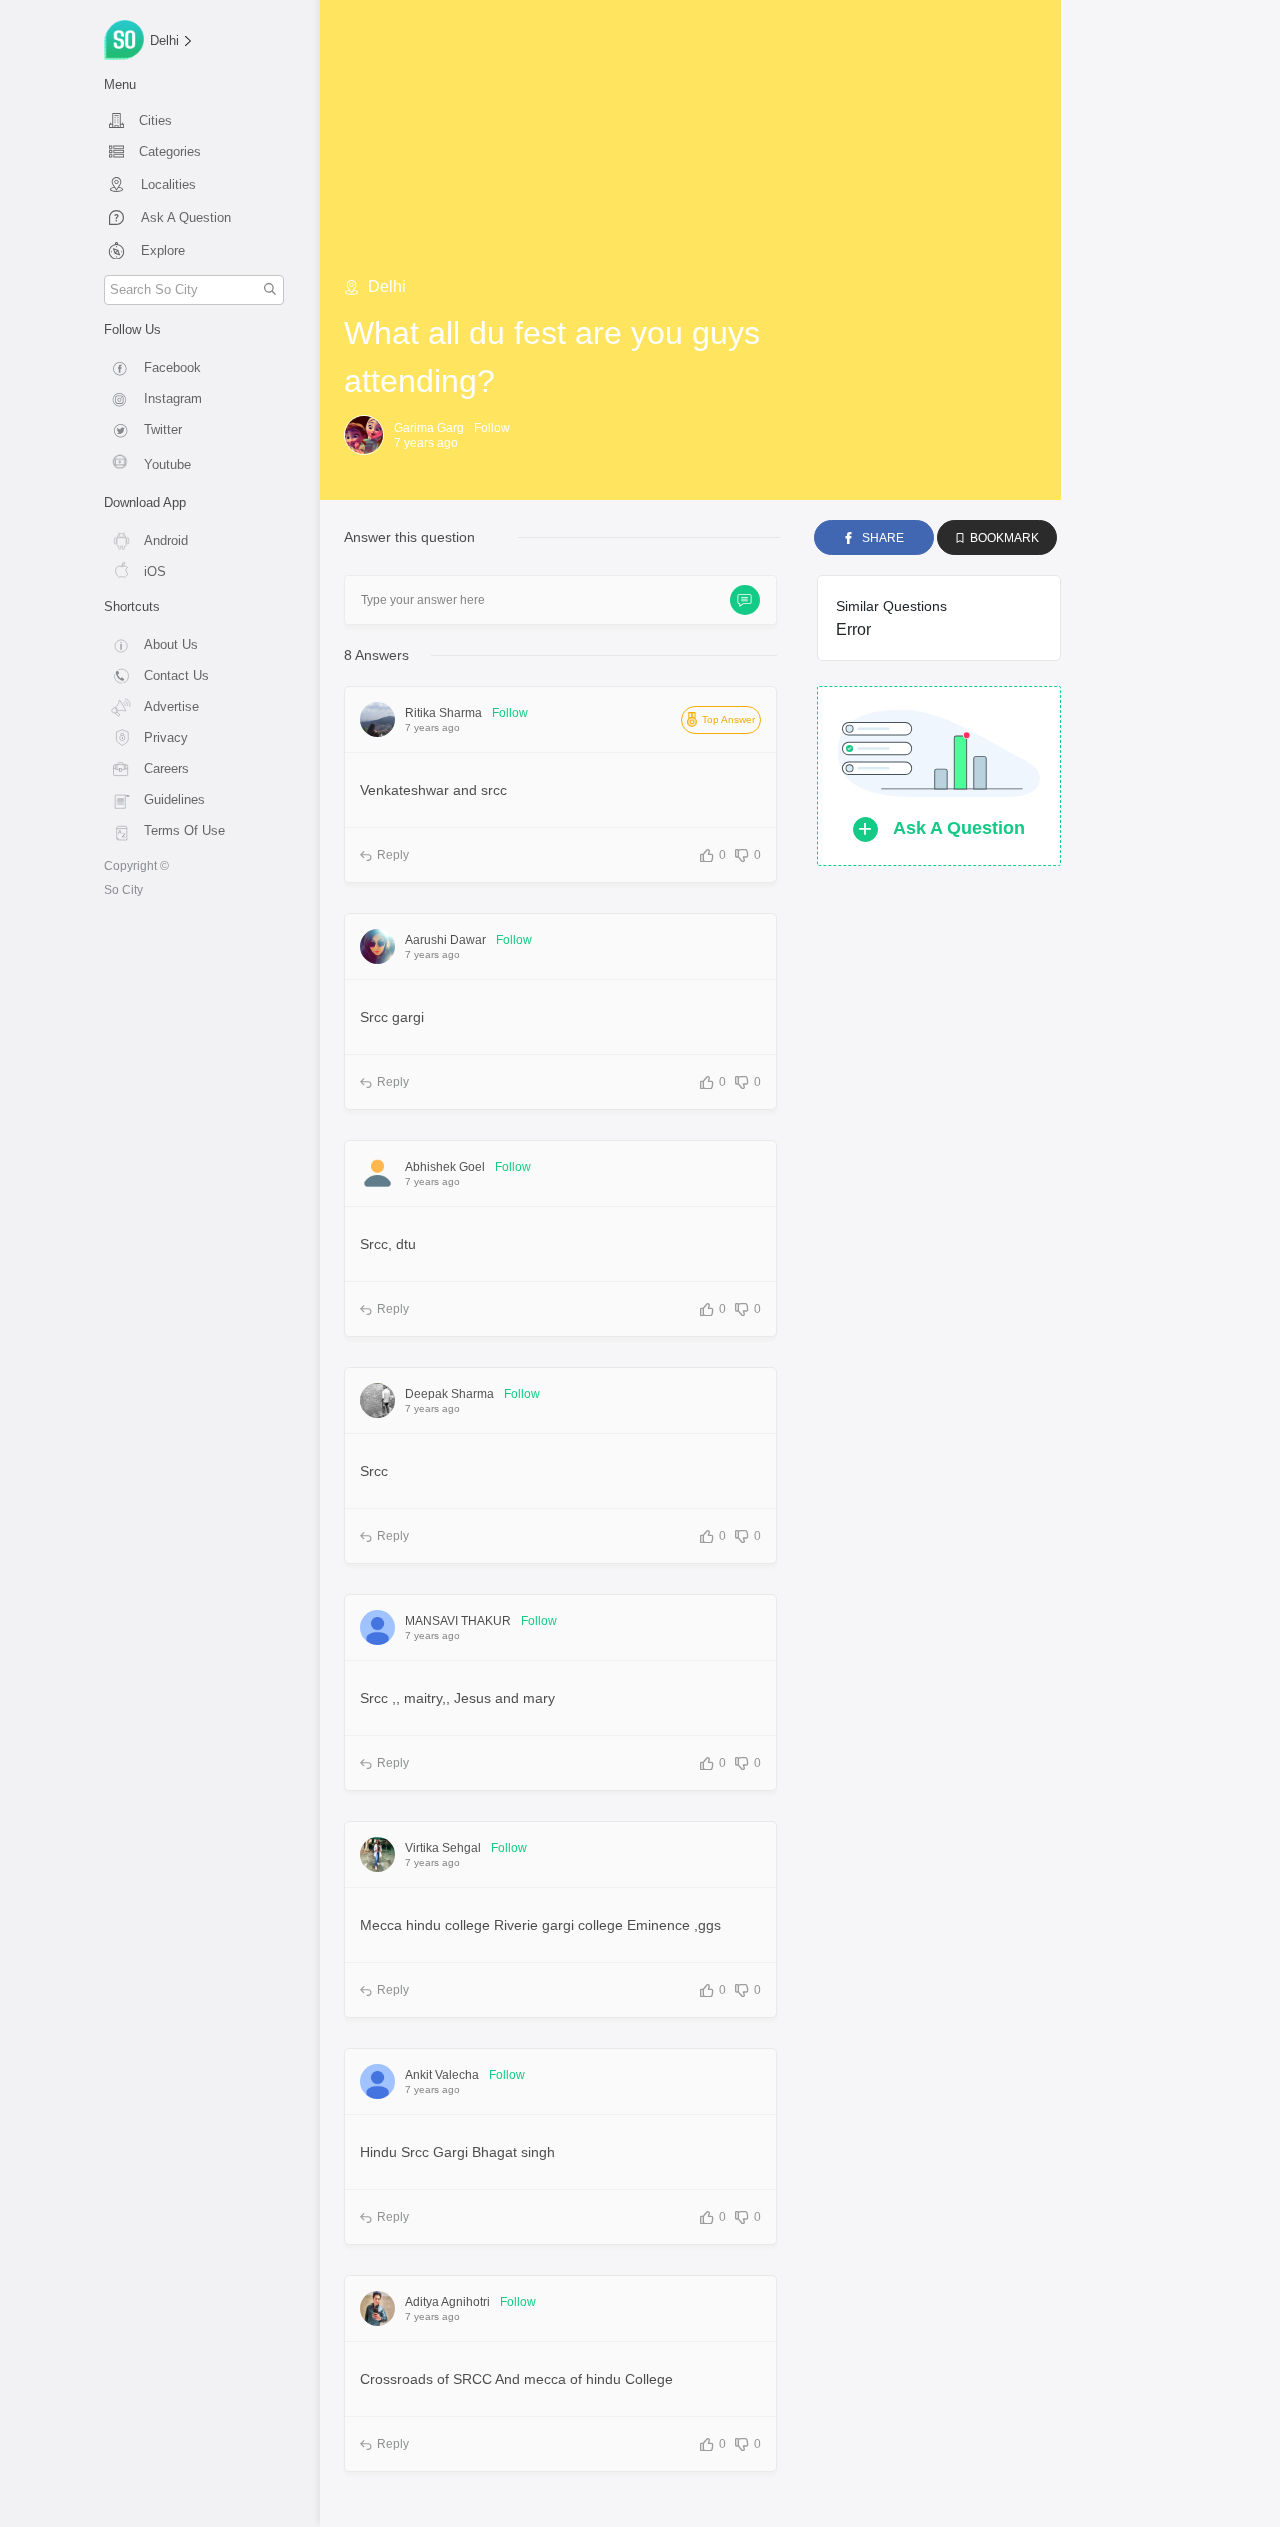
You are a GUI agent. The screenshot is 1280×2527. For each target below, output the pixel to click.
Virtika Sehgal (443, 1848)
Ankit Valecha (442, 2075)
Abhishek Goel (445, 1167)
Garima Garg (429, 428)
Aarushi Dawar (445, 940)
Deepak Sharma (449, 1394)
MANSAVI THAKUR (458, 1621)
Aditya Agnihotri (447, 2302)
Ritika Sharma (443, 713)
